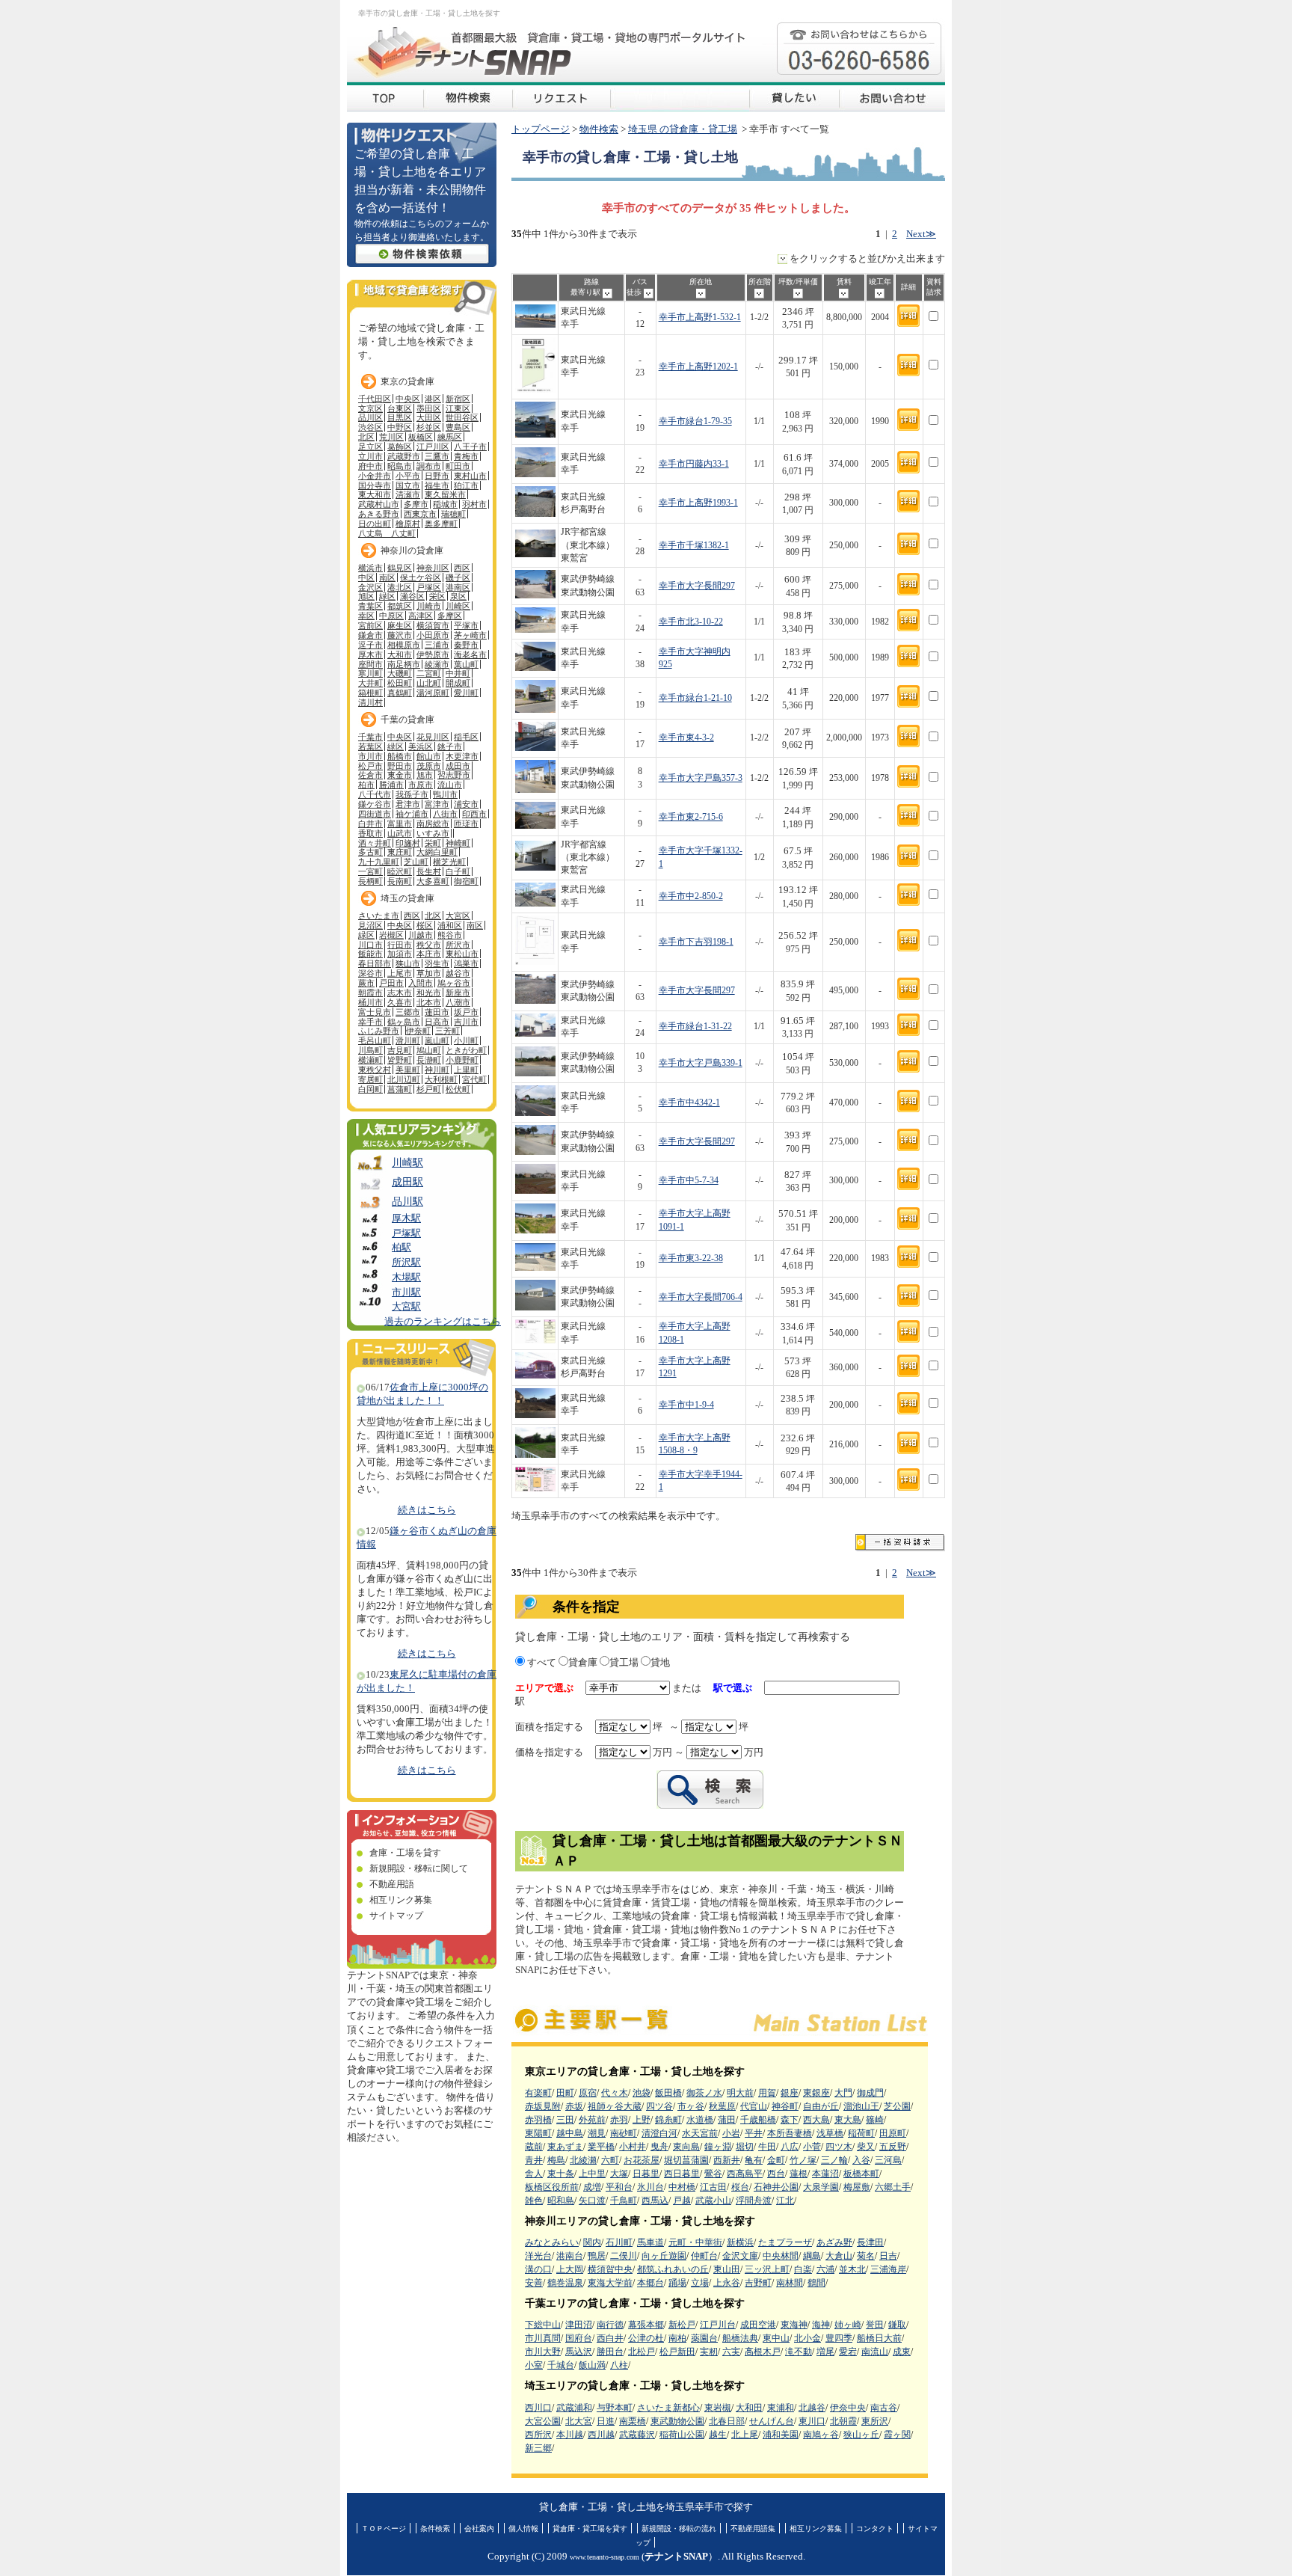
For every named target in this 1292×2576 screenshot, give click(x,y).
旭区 (366, 596)
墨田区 (429, 408)
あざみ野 (834, 2242)
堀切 (745, 2147)
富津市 (437, 804)
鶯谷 (713, 2174)
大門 (843, 2093)
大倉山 (839, 2256)
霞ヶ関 (897, 2435)
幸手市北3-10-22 (691, 622)
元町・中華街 (695, 2242)
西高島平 (745, 2174)
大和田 (749, 2408)
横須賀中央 (610, 2269)
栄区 (437, 596)
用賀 (767, 2093)
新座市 (458, 993)
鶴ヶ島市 (404, 1022)
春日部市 (375, 963)
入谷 (861, 2160)
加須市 (400, 954)
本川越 (570, 2435)
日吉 (888, 2256)
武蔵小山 (713, 2201)
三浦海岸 (888, 2269)
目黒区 (400, 417)
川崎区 (458, 606)
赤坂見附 (543, 2106)
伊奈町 (418, 1031)
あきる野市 (379, 514)
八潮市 (458, 1002)
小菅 (812, 2147)
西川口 (538, 2408)
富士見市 (375, 1012)
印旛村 (408, 843)
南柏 (677, 2338)
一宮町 (370, 871)
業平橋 (601, 2147)
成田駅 (407, 1182)
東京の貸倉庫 (407, 381)
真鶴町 (400, 693)
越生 (718, 2435)
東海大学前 (610, 2283)
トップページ (541, 129)
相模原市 (404, 645)
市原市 (421, 785)
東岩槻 (718, 2408)
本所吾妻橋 (790, 2133)
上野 (642, 2120)
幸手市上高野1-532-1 (700, 318)
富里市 (400, 824)
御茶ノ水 (704, 2093)
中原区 (391, 616)
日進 (606, 2421)
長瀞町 (429, 1060)
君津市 (408, 804)
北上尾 (745, 2435)
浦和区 (450, 925)
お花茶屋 (642, 2160)
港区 (433, 399)
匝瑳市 (466, 824)
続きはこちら (427, 1510)
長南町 (400, 881)
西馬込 (655, 2201)
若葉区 (370, 746)
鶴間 (816, 2283)
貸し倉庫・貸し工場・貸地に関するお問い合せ (892, 97)
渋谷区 (370, 427)
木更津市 (462, 756)
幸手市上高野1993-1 (698, 503)
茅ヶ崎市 (470, 635)
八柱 (619, 2365)
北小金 (807, 2338)
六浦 (825, 2269)
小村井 (633, 2147)
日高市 (437, 1022)
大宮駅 (406, 1307)
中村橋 (682, 2187)
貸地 (660, 1663)
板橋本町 (861, 2174)
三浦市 (437, 645)
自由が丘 (821, 2106)
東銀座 (816, 2093)
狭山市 (408, 963)
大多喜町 (433, 881)
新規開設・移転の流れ (679, 2529)
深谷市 (370, 973)
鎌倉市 (370, 635)
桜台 (740, 2187)
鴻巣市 (466, 963)
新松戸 (682, 2325)
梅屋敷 (857, 2187)
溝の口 (538, 2269)
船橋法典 (740, 2338)
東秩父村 (375, 1070)
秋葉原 (722, 2106)
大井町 (370, 683)
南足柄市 (404, 664)
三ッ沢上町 (767, 2269)
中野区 (400, 427)
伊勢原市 (433, 654)
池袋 (642, 2093)
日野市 (437, 476)
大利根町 (441, 1079)
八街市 (445, 814)
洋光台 (538, 2256)
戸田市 (391, 983)
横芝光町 (449, 862)
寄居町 (370, 1079)
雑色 (534, 2201)
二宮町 (429, 673)
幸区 (366, 616)
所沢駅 (406, 1263)
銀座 (790, 2093)
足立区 (370, 447)
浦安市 (466, 804)
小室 (534, 2365)
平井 (754, 2133)
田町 (565, 2093)
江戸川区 (433, 447)
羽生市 (437, 963)
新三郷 (538, 2448)
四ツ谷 (659, 2106)
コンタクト (875, 2529)
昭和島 (561, 2201)
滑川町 (408, 1040)
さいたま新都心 (668, 2408)
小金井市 (375, 476)
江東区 (458, 408)
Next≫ (921, 234)
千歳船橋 (758, 2120)
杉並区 (429, 427)
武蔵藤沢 (637, 2435)
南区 (387, 577)
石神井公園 (776, 2187)
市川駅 (406, 1292)
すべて (541, 1663)
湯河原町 (433, 693)
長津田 (870, 2242)
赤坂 (574, 2106)
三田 (565, 2120)
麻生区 (400, 625)
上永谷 (727, 2283)
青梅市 (466, 456)
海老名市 (470, 654)
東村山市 (470, 476)
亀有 (754, 2160)
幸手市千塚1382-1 (694, 546)
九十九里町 (379, 862)
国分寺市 (375, 485)
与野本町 (615, 2408)
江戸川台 (718, 2325)
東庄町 (400, 852)
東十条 (561, 2174)
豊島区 (458, 427)
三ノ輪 (834, 2160)
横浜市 (370, 568)
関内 (592, 2242)
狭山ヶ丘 (861, 2435)
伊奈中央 (848, 2408)
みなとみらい (552, 2242)
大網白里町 (437, 852)
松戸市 (370, 766)
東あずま (565, 2147)
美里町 (408, 1070)
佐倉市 (370, 775)
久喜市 (400, 1002)
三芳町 (447, 1031)
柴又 (866, 2147)
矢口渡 (592, 2201)
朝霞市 (370, 993)
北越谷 (812, 2408)
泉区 (458, 596)
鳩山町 (429, 1050)
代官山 (754, 2106)
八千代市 (375, 794)
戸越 (682, 2201)
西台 (776, 2174)
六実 (731, 2352)
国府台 (579, 2338)
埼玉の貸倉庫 (407, 898)
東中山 (776, 2338)
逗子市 (370, 645)
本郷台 (650, 2283)
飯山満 (592, 2365)
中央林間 (781, 2256)
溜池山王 (861, 2106)
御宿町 (466, 881)
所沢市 (458, 945)
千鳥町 (624, 2201)
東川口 (812, 2421)
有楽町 (538, 2093)
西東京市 (420, 514)
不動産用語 (392, 1884)
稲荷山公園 (682, 2435)
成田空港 (758, 2325)
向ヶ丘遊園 (664, 2256)
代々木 (615, 2093)
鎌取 (897, 2325)
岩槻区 (391, 935)
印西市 (474, 814)
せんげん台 (772, 2421)
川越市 (421, 935)
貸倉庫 (583, 1663)
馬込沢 (579, 2352)
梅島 (556, 2160)
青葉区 (370, 606)
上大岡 (570, 2269)
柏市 (366, 785)
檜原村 (408, 524)
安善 (534, 2283)
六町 (610, 2160)
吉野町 (758, 2283)
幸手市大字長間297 (697, 586)
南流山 (875, 2352)
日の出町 (375, 524)
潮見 (597, 2133)
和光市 (429, 993)
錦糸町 (668, 2120)
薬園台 (704, 2338)
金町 (776, 2160)
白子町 (458, 871)
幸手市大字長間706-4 (701, 1297)
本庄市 (429, 954)
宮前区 (370, 625)
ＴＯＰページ (384, 2529)
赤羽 (619, 2120)
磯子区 (458, 577)
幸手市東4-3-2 (686, 738)
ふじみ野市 (379, 1031)
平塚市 (466, 625)
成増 (592, 2187)
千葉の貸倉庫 (407, 720)
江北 (785, 2201)
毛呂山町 (375, 1040)
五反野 (893, 2147)
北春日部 (727, 2421)
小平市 (408, 476)
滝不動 (799, 2352)
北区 (366, 437)
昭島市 (400, 466)
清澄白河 (659, 2133)
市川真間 (543, 2338)
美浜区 (421, 746)
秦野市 (466, 645)
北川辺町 (404, 1079)
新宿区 (458, 399)
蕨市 (366, 983)
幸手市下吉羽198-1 (696, 942)
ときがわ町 (466, 1050)
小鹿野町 (462, 1060)
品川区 (370, 417)
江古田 (713, 2187)
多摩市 (416, 504)
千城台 (561, 2365)
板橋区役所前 (552, 2187)
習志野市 (454, 775)
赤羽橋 (538, 2120)
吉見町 (400, 1050)
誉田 (875, 2325)
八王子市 (470, 447)
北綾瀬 (583, 2160)
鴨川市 (445, 794)
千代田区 (375, 399)
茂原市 (429, 766)
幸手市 (370, 1022)
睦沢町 (400, 871)
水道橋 (700, 2120)
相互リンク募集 (401, 1900)
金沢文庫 (740, 2256)
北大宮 (579, 2421)
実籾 (709, 2352)
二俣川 (624, 2256)
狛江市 (466, 485)
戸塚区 (429, 587)
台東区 (400, 408)
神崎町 (458, 843)
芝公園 (897, 2106)
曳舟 (659, 2147)
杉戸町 (429, 1089)
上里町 (466, 1070)
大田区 (429, 417)
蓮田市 (437, 1012)
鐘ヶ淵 (718, 2147)
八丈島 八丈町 (387, 533)
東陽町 (538, 2133)
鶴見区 (400, 568)
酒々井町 (375, 843)
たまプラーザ (785, 2242)
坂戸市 (466, 1012)
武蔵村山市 (379, 504)
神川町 (437, 1070)
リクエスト (561, 97)
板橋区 (421, 437)
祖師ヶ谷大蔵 (615, 2106)
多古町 (370, 852)
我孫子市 (412, 794)
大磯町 (400, 673)
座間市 (370, 664)
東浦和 (781, 2408)
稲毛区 (466, 737)
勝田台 (610, 2352)
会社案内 (479, 2529)
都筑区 (400, 606)
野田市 (400, 766)
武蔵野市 (404, 456)
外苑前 (592, 2120)
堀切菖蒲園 (686, 2160)
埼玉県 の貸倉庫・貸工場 (683, 129)
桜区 (425, 925)
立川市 (370, 456)
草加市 (429, 973)
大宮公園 (543, 2421)
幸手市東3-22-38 (691, 1258)
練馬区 (450, 437)
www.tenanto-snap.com (605, 2557)
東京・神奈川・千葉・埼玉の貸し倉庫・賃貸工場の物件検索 (468, 97)
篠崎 (875, 2120)
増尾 (825, 2352)
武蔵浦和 (574, 2408)
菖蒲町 (400, 1089)
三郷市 (408, 1012)
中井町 (458, 673)
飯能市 (370, 954)
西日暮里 (682, 2174)
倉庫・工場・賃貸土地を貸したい (794, 97)
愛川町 (466, 693)
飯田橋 (668, 2093)
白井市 (370, 824)
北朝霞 (843, 2421)
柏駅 (402, 1248)
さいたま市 (379, 916)
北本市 (429, 1002)
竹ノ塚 (803, 2160)
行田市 (400, 945)
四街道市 (375, 814)
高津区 (421, 616)
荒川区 (391, 437)
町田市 (458, 466)
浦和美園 (781, 2435)
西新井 (727, 2160)
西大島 (816, 2120)
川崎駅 (407, 1162)
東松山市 (462, 954)
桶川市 (370, 1002)
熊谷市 (450, 935)
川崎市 (429, 606)
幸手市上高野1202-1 (698, 367)
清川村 (370, 702)
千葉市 (370, 737)
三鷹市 (437, 456)
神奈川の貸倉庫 (412, 551)
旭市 (425, 775)
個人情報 (523, 2529)
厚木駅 (406, 1218)
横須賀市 (433, 625)
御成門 (870, 2093)
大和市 (400, 654)
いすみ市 (433, 833)
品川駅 (407, 1201)
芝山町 (416, 862)
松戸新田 (677, 2352)
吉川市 (466, 1022)
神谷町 (785, 2106)
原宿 (588, 2093)
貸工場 (624, 1663)
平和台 (619, 2187)
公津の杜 (646, 2338)
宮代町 (474, 1079)
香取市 (370, 833)
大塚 (619, 2174)
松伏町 (458, 1089)
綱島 (812, 2256)
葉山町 (466, 664)
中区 (366, 577)
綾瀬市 (437, 664)
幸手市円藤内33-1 (694, 464)
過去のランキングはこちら (443, 1322)
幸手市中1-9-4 (686, 1405)
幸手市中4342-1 (689, 1103)
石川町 (619, 2242)
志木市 (400, 993)
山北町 (429, 683)
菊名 (866, 2256)
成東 (902, 2352)
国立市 (408, 485)
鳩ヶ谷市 (454, 983)
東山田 (727, 2269)
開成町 (458, 683)
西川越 (601, 2435)
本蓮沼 (825, 2174)
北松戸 (642, 2352)
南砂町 (624, 2133)
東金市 (400, 775)
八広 (790, 2147)
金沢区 (370, 587)
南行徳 (610, 2325)
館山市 (429, 756)
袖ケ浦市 (412, 814)
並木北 (852, 2269)
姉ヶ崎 (848, 2325)
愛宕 (848, 2352)
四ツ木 (839, 2147)
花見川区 (433, 737)
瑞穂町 (453, 514)
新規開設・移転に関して (419, 1868)
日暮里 (646, 2174)
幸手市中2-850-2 (691, 896)
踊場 (677, 2283)
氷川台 (650, 2187)
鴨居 (597, 2256)
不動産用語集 (753, 2529)
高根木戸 (763, 2352)
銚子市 (450, 746)
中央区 (408, 399)
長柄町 (370, 881)
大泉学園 (821, 2187)
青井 (534, 2160)
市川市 (370, 756)
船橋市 (400, 756)
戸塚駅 (406, 1233)
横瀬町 (370, 1060)
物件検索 (599, 129)
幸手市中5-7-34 (689, 1181)
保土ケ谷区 (421, 577)
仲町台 (704, 2256)
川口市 (370, 945)
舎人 (534, 2174)
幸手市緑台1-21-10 (695, 698)
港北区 (400, 587)
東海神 (794, 2325)
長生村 (429, 871)
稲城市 (445, 504)
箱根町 (370, 693)
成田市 (458, 766)
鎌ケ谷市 (375, 804)
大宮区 (458, 916)
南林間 (790, 2283)
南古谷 (884, 2408)
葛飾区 (400, 447)
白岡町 (370, 1089)
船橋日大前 (879, 2338)
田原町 (893, 2133)
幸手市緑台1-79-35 (695, 421)
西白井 (610, 2338)
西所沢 (538, 2435)
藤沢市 (400, 635)
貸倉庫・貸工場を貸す (590, 2529)
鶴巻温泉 (565, 2283)
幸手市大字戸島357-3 (701, 778)
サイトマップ (396, 1916)
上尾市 (400, 973)
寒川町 (370, 673)
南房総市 (433, 824)
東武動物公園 (677, 2421)
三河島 (888, 2160)
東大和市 (375, 494)
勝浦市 (391, 785)
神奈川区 (433, 568)
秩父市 (429, 945)
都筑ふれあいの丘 (673, 2269)
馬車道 (650, 2242)
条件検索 (435, 2529)
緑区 (387, 596)
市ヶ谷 (691, 2106)
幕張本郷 (646, 2325)
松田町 (400, 683)
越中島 (570, 2133)
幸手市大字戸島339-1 (701, 1063)
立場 (700, 2283)
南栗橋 (633, 2421)
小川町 (466, 1040)
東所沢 (875, 2421)
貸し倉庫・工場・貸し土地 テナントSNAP (385, 97)
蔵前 (534, 2147)
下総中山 (543, 2325)
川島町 (370, 1050)
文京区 (370, 408)
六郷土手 (893, 2187)
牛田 (767, 2147)
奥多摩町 (441, 524)
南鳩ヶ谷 (821, 2435)
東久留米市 (445, 494)
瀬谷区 (412, 596)
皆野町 (400, 1060)
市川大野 (543, 2352)
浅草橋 (830, 2133)
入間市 (421, 983)
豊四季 (839, 2338)
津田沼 (579, 2325)
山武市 (400, 833)
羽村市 (474, 504)
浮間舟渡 (754, 2201)
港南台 (570, 2256)
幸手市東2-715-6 (691, 817)
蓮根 (799, 2174)
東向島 (686, 2147)
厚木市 (370, 654)
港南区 (458, 587)
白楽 (803, 2269)
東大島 (848, 2120)
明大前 (740, 2093)
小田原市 (433, 635)
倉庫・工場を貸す (405, 1853)
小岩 (731, 2133)
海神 (821, 2325)
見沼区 (370, 925)
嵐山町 (437, 1040)
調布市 (429, 466)
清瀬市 (408, 494)
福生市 (437, 485)
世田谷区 (462, 417)
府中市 (370, 466)
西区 (462, 568)
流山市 (450, 785)
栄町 (433, 843)
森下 (790, 2120)
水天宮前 (700, 2133)
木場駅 (406, 1278)
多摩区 (450, 616)
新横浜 (740, 2242)
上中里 (592, 2174)
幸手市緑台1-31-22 (695, 1027)
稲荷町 (861, 2133)
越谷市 (458, 973)
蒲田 (727, 2120)
